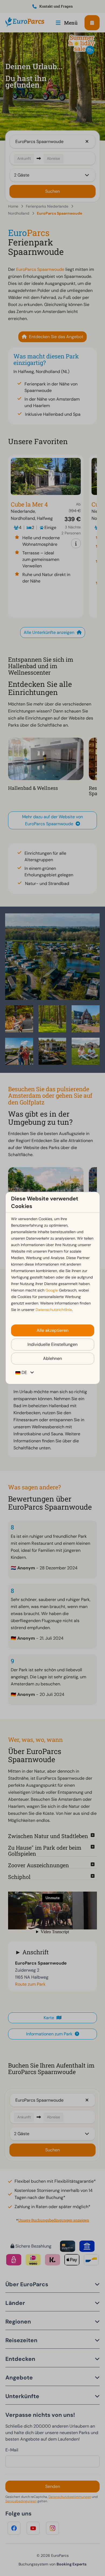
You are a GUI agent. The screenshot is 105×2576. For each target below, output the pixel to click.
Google (52, 1290)
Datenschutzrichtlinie (54, 1310)
